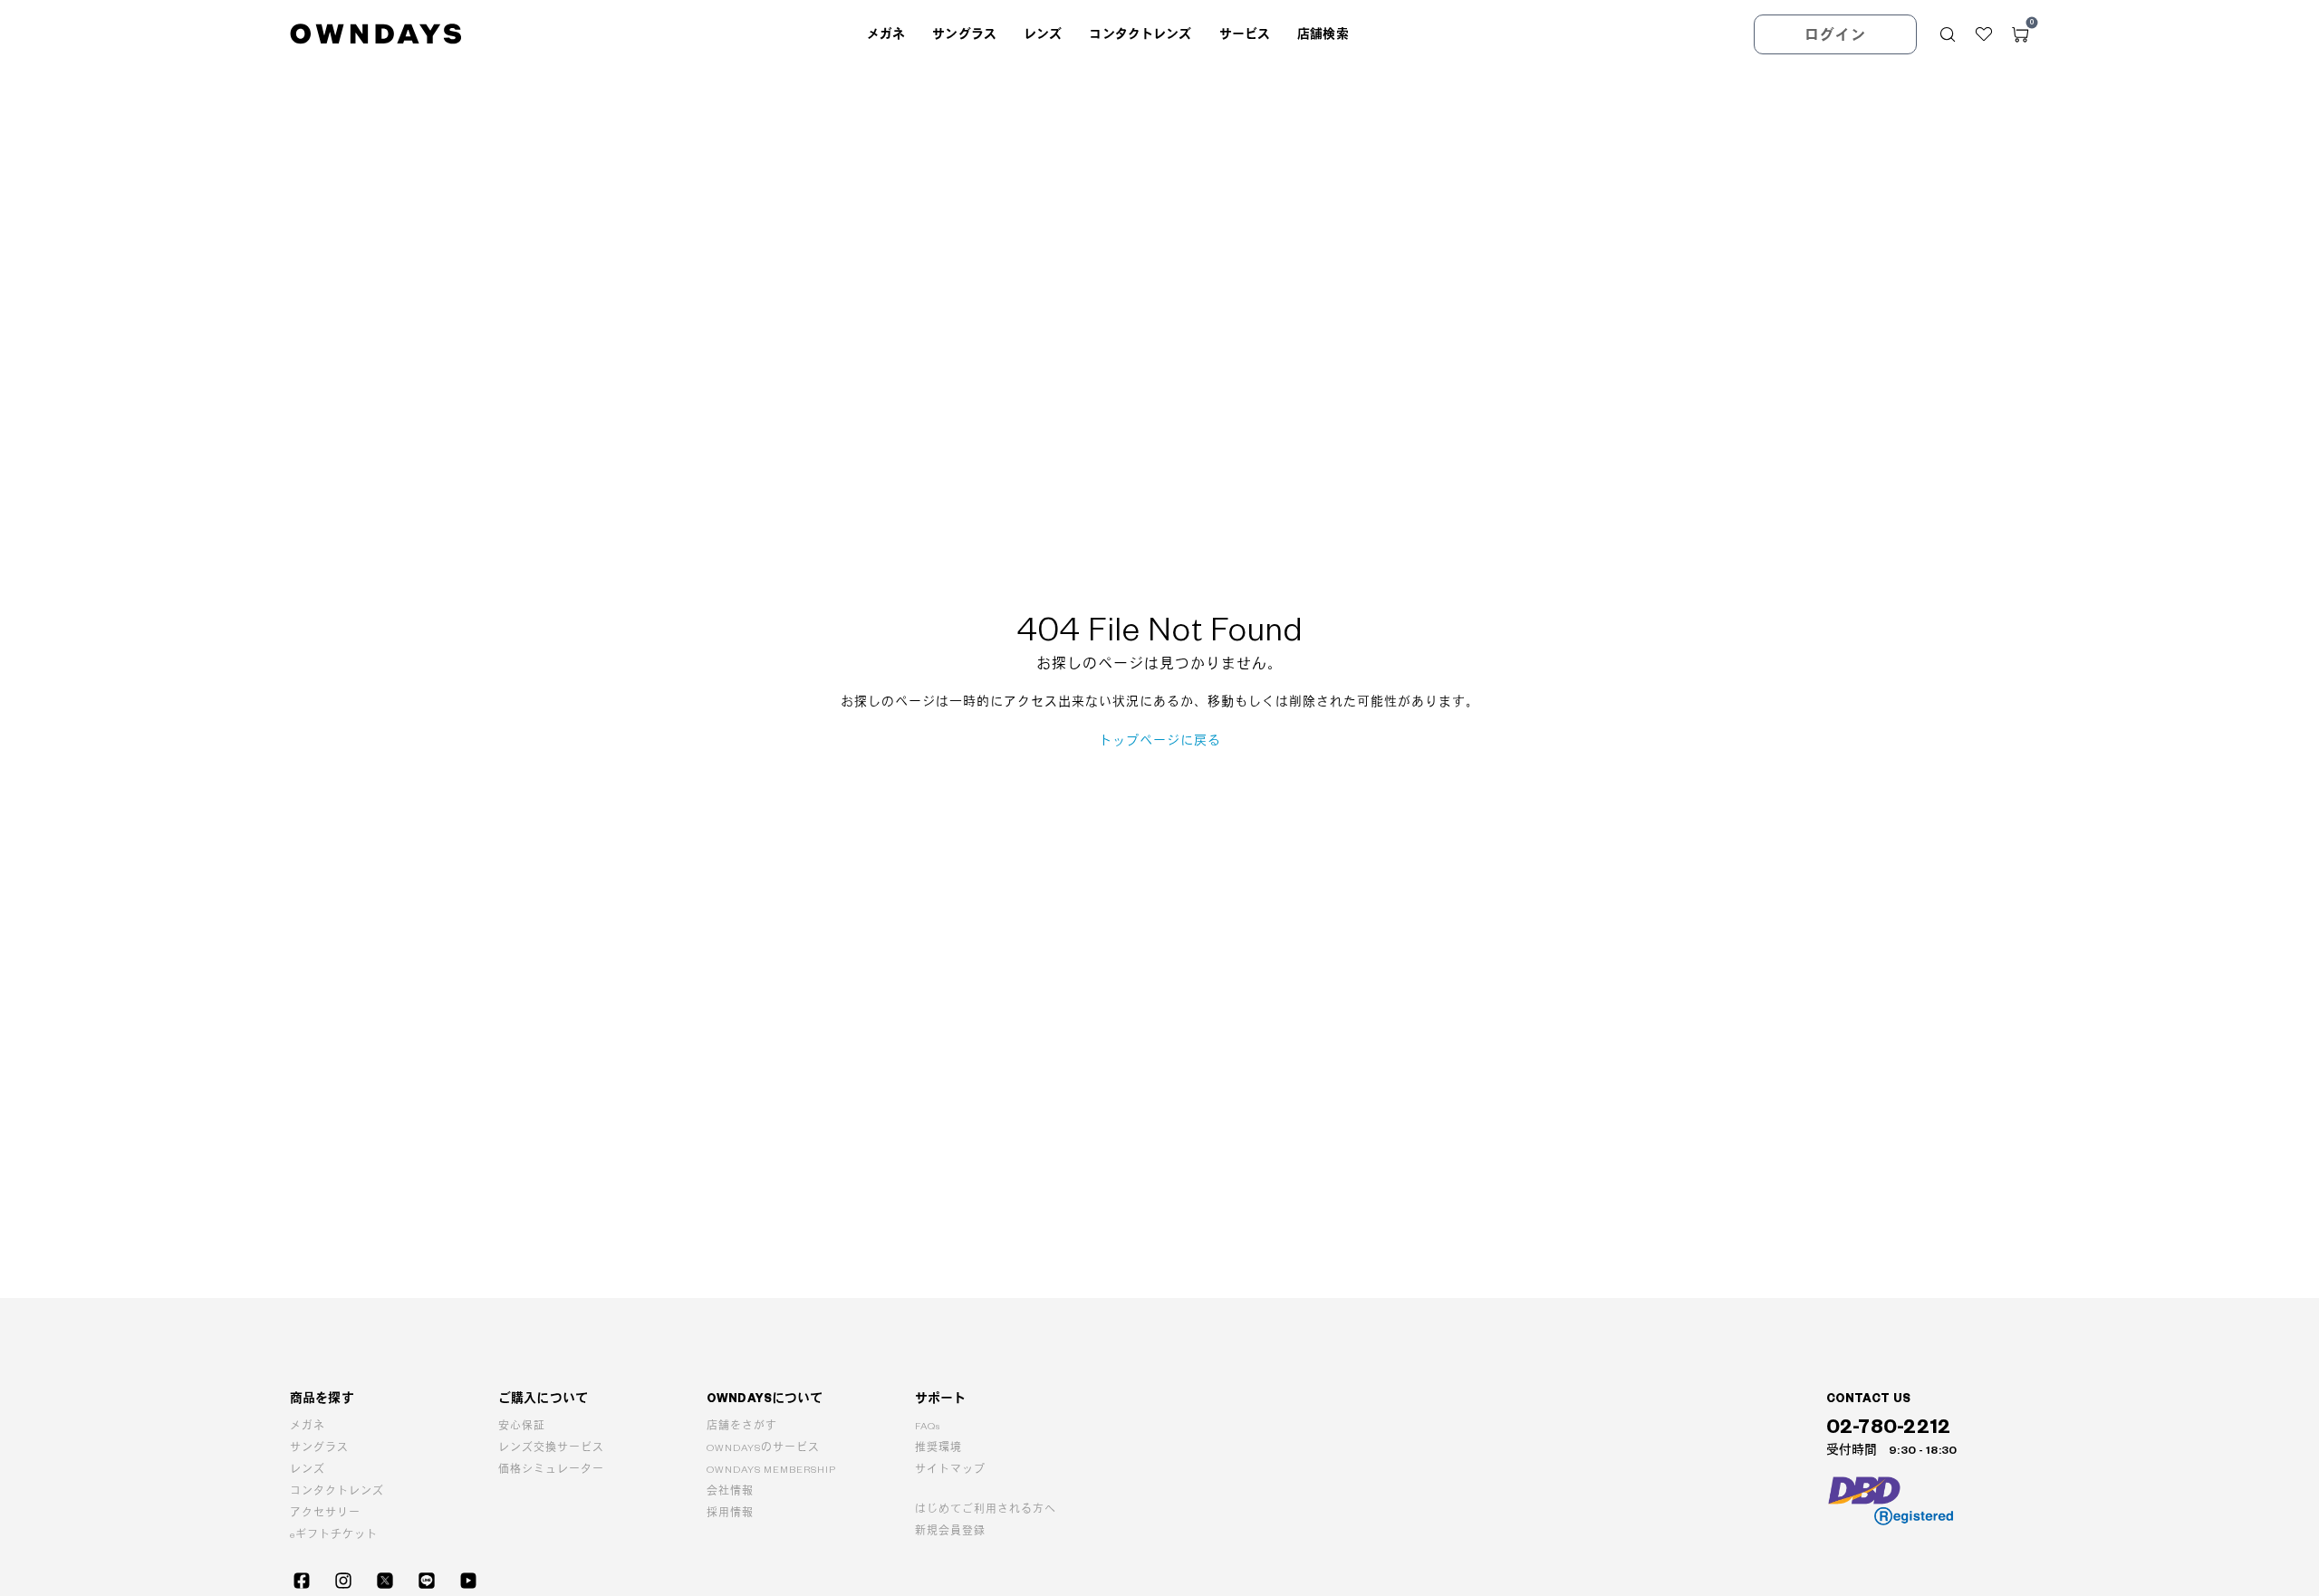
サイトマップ (950, 1470)
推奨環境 (938, 1448)
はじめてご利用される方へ (986, 1509)
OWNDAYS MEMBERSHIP (771, 1470)
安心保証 (522, 1426)
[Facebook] (302, 1581)
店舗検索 (1323, 34)
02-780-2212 (1889, 1427)
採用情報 (730, 1513)
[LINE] (427, 1581)
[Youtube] (468, 1581)
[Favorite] (1984, 34)
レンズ (308, 1470)
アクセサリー (325, 1513)
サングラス (319, 1448)
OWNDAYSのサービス (763, 1448)
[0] (2020, 34)
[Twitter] (385, 1581)
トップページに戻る (1160, 741)
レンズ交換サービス (551, 1448)
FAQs (928, 1426)
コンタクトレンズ (337, 1491)
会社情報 (730, 1491)
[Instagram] (343, 1581)
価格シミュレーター (551, 1470)
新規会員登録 (950, 1531)
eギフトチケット (334, 1535)
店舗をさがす (742, 1426)
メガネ (308, 1426)
